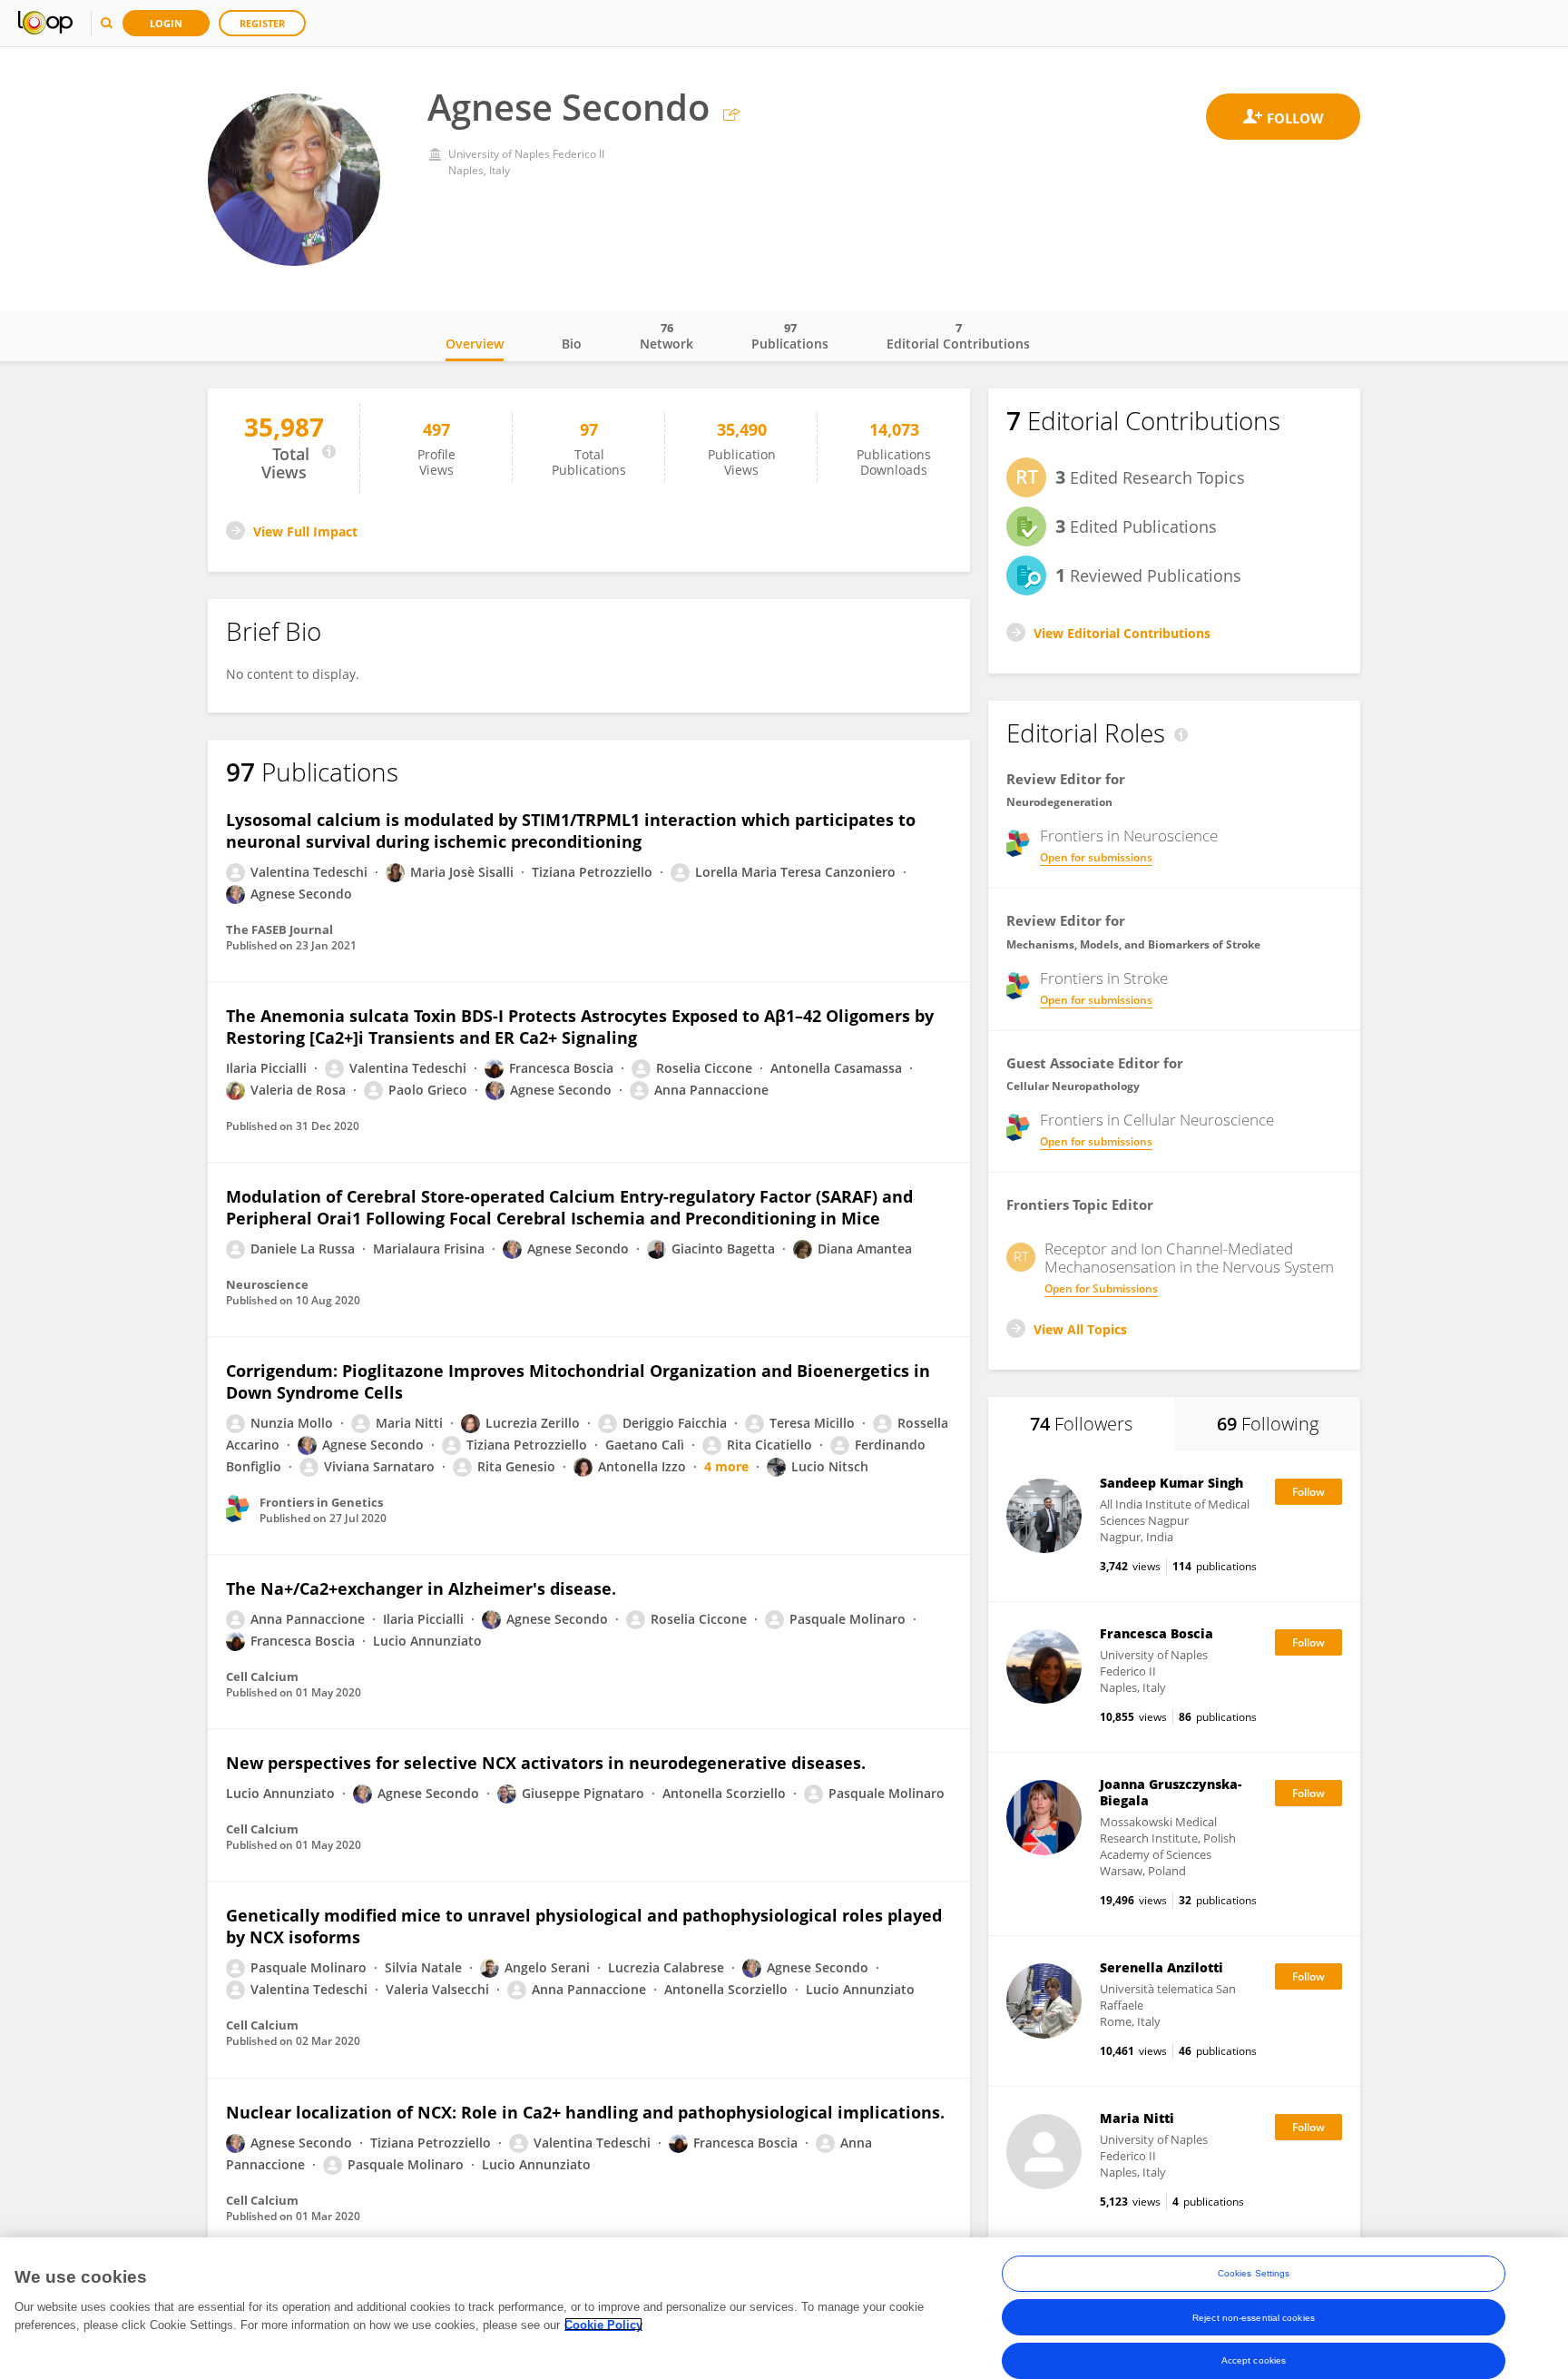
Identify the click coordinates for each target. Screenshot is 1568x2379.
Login (166, 23)
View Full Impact (305, 531)
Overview (475, 344)
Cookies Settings (1254, 2273)
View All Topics (1080, 1329)
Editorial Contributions (958, 336)
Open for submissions (1096, 857)
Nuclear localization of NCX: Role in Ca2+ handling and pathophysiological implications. (585, 2112)
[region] (784, 2308)
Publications (790, 336)
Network (666, 336)
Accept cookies (1254, 2360)
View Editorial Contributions (1122, 633)
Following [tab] (1268, 1424)
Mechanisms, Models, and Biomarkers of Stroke (1133, 944)
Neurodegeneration (1059, 802)
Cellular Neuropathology (1073, 1086)
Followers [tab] (1081, 1424)
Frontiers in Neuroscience (1129, 836)
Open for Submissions (1101, 1288)
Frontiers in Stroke (1104, 978)
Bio (572, 344)
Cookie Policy (603, 2324)
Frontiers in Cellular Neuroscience (1157, 1120)
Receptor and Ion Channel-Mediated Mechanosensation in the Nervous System (1189, 1258)
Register (262, 23)
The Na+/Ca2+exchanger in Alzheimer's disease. (421, 1588)
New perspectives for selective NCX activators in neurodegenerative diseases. (546, 1763)
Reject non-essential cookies (1254, 2317)
